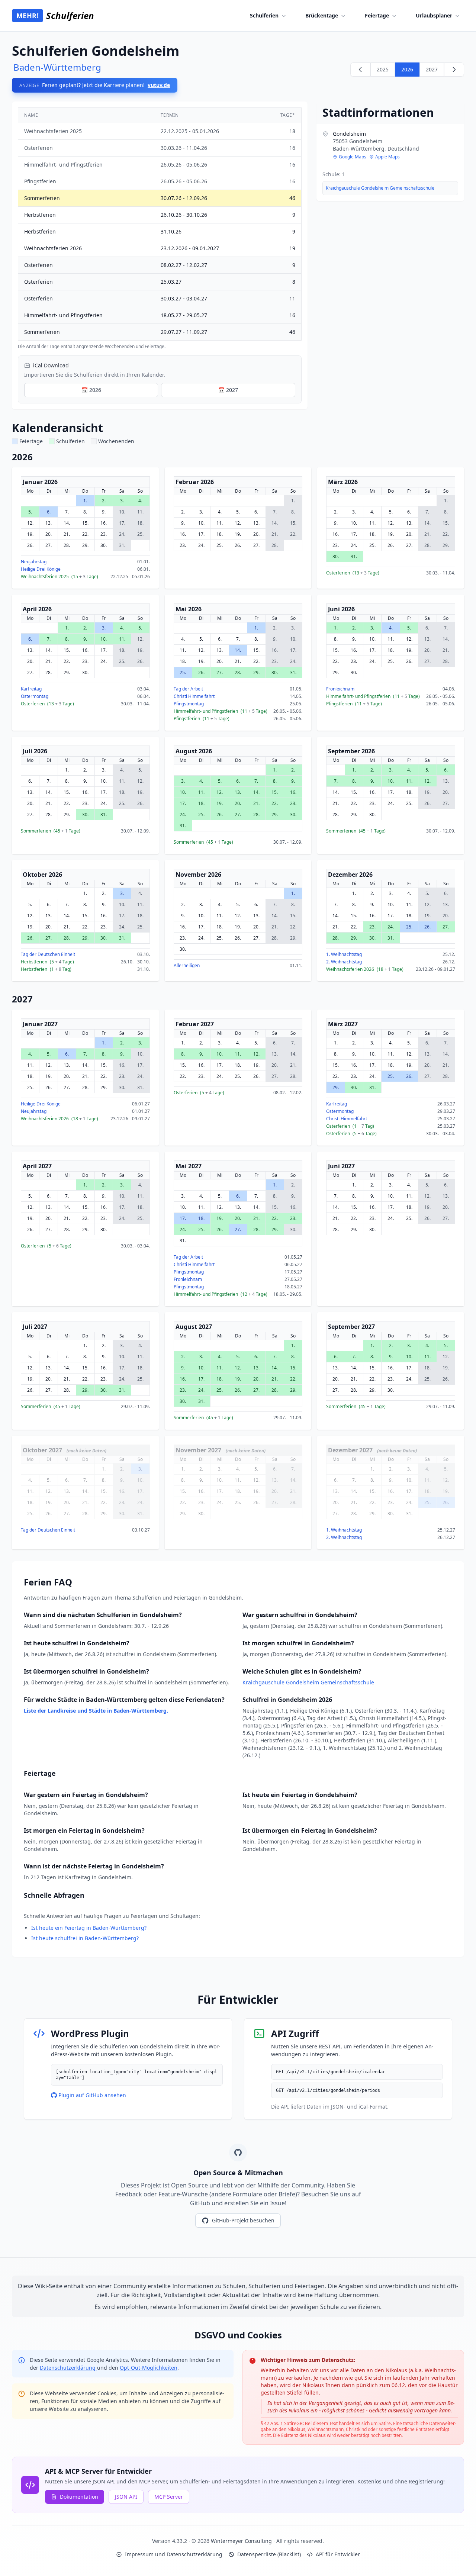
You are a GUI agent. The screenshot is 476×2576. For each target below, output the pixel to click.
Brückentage (322, 15)
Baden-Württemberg (57, 67)
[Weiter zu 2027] (454, 70)
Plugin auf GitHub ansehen (92, 2095)
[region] (160, 228)
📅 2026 (91, 390)
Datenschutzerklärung (68, 2368)
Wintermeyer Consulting (242, 2541)
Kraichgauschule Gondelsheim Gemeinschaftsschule (380, 188)
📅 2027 (228, 390)
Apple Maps (387, 157)
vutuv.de (159, 85)
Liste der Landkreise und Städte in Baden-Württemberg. (96, 1711)
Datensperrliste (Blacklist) (269, 2554)
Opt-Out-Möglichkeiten (149, 2368)
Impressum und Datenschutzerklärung (174, 2554)
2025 (383, 69)
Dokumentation (79, 2497)
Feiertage (377, 15)
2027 (432, 69)
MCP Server (169, 2497)
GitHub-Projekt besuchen (243, 2220)
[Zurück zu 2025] (360, 70)
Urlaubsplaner (434, 15)
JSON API (126, 2497)
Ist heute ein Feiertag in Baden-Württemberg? (89, 1928)
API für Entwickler (338, 2554)
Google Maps (353, 157)
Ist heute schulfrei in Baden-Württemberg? (85, 1938)
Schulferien (264, 15)
